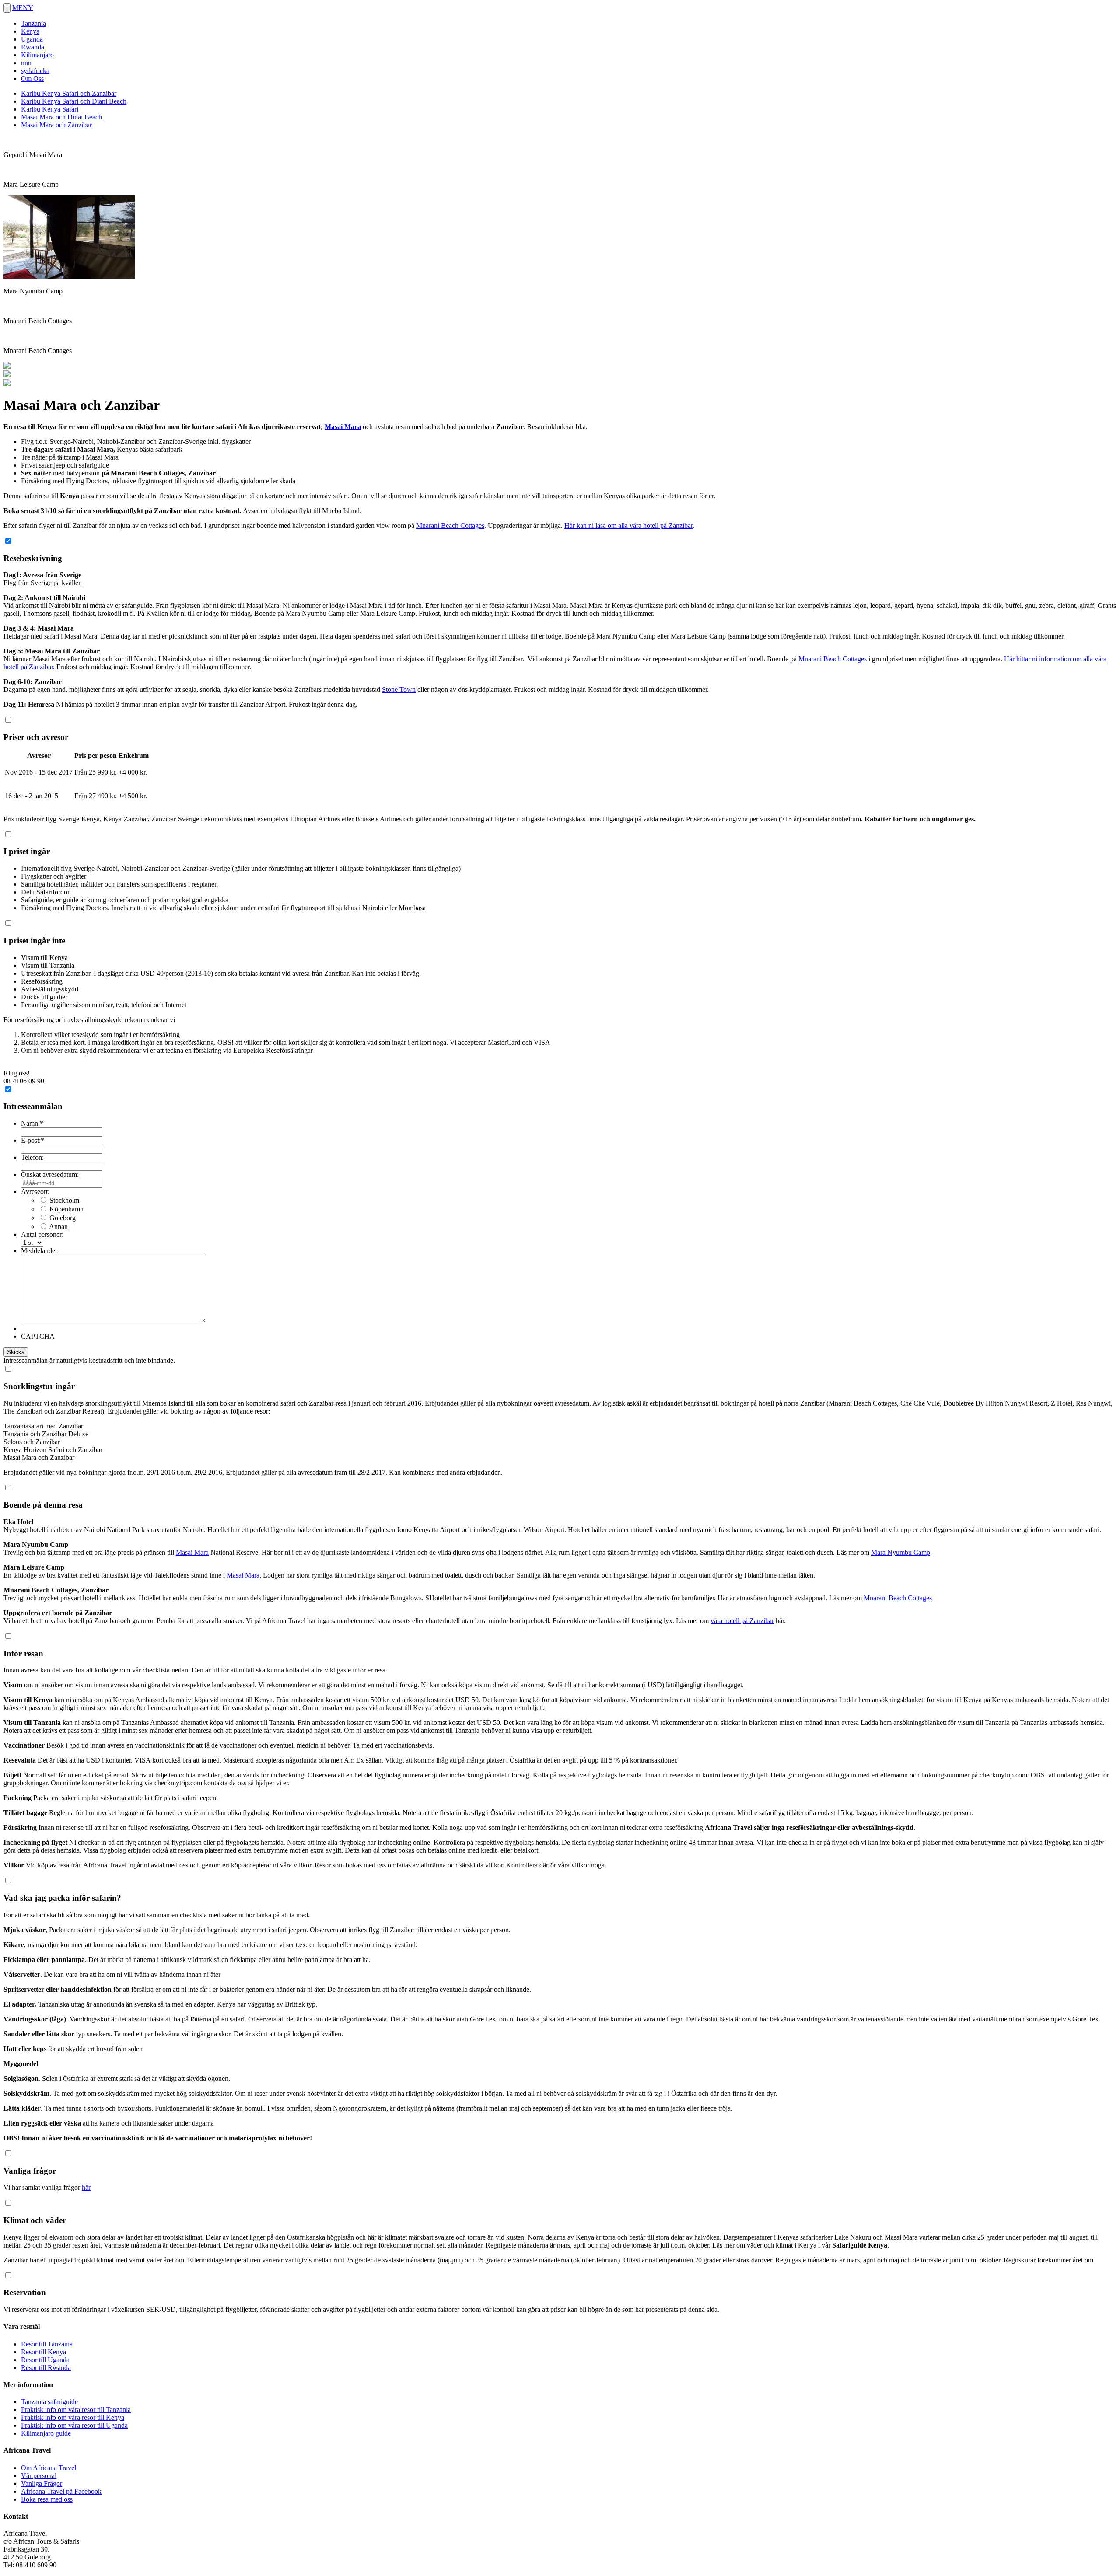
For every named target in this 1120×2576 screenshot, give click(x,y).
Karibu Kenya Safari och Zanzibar (69, 93)
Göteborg (63, 1218)
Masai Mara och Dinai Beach (61, 117)
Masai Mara (343, 427)
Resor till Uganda (45, 2360)
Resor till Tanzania (47, 2344)
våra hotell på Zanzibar (742, 1621)
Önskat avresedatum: (50, 1175)
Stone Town (399, 689)
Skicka (16, 1352)
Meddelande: (39, 1251)
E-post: (33, 1140)
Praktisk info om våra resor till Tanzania (76, 2410)
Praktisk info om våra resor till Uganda (74, 2425)
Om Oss (32, 79)
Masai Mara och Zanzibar (56, 125)
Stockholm (64, 1200)
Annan (58, 1227)
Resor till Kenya (44, 2352)
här (86, 2187)
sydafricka (35, 71)
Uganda (32, 39)
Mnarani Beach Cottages (450, 525)
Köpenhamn (66, 1209)
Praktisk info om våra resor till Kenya (73, 2417)
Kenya (30, 31)
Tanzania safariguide (49, 2402)
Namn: (32, 1123)
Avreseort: (35, 1192)
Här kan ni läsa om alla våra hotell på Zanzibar (628, 525)
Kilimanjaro (37, 55)
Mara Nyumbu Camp (901, 1552)
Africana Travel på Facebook (61, 2491)
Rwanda (33, 47)
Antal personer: (42, 1234)
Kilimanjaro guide (46, 2433)
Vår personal (39, 2476)
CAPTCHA (38, 1336)
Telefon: (32, 1157)
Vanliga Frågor (42, 2484)
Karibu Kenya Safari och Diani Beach (74, 101)
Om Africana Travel (49, 2468)
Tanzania (33, 23)
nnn (26, 63)
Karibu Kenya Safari (50, 109)
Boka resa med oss (47, 2499)
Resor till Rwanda (46, 2368)
